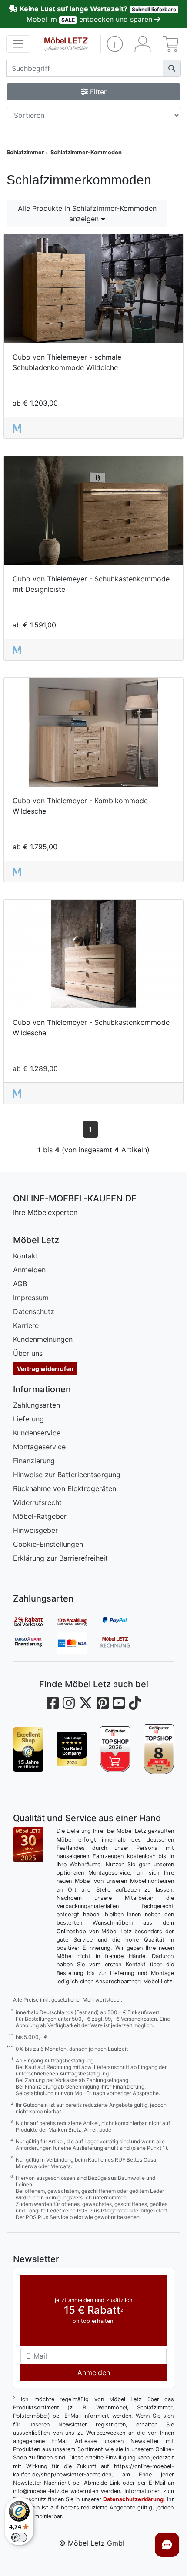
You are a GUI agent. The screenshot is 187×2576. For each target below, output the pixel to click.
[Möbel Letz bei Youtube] (119, 1703)
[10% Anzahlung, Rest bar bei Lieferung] (78, 1622)
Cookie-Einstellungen (48, 1544)
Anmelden (29, 1270)
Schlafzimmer (25, 152)
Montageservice (39, 1447)
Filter (97, 92)
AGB (20, 1284)
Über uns (28, 1353)
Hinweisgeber (35, 1530)
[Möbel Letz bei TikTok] (135, 1703)
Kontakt (26, 1256)
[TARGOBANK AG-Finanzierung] (35, 1643)
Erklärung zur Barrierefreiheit (60, 1558)
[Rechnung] (122, 1643)
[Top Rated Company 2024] (72, 1749)
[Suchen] (172, 68)
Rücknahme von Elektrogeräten (65, 1488)
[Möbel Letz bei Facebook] (53, 1703)
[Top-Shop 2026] (115, 1749)
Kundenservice (37, 1433)
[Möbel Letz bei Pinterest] (103, 1703)
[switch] (19, 2537)
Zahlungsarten (37, 1405)
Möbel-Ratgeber (40, 1516)
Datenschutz (34, 1311)
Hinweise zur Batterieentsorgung (67, 1475)
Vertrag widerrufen (45, 1369)
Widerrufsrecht (37, 1502)
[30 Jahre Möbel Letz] (28, 1844)
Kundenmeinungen (43, 1339)
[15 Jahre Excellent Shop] (28, 1749)
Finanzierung (34, 1461)
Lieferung (28, 1419)
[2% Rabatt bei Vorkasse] (35, 1622)
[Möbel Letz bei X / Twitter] (86, 1703)
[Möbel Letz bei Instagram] (69, 1703)
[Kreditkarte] (78, 1643)
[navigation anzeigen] (18, 44)
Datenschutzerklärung (133, 2499)
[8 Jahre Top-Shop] (159, 1749)
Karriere (26, 1325)
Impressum (31, 1298)
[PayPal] (122, 1622)
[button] (115, 44)
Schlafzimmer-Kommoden (86, 152)
